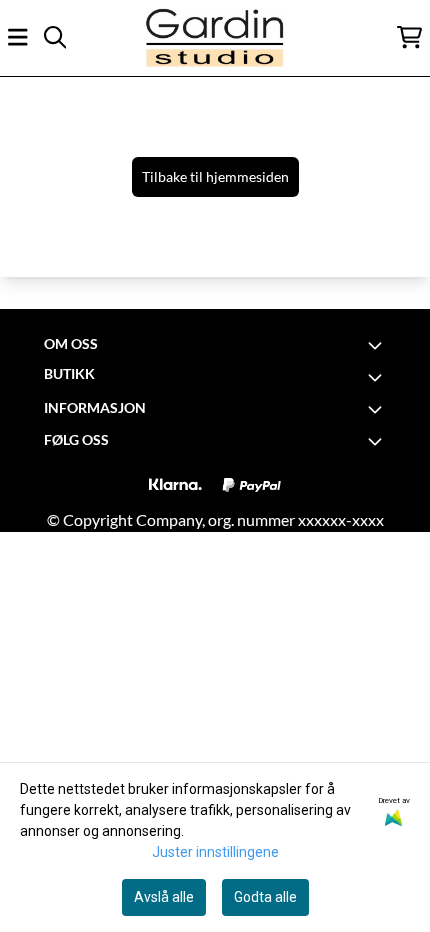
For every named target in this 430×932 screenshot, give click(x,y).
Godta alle (265, 897)
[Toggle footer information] (378, 345)
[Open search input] (55, 37)
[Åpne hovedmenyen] (18, 37)
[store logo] (215, 37)
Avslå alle (164, 897)
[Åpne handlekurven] (409, 37)
